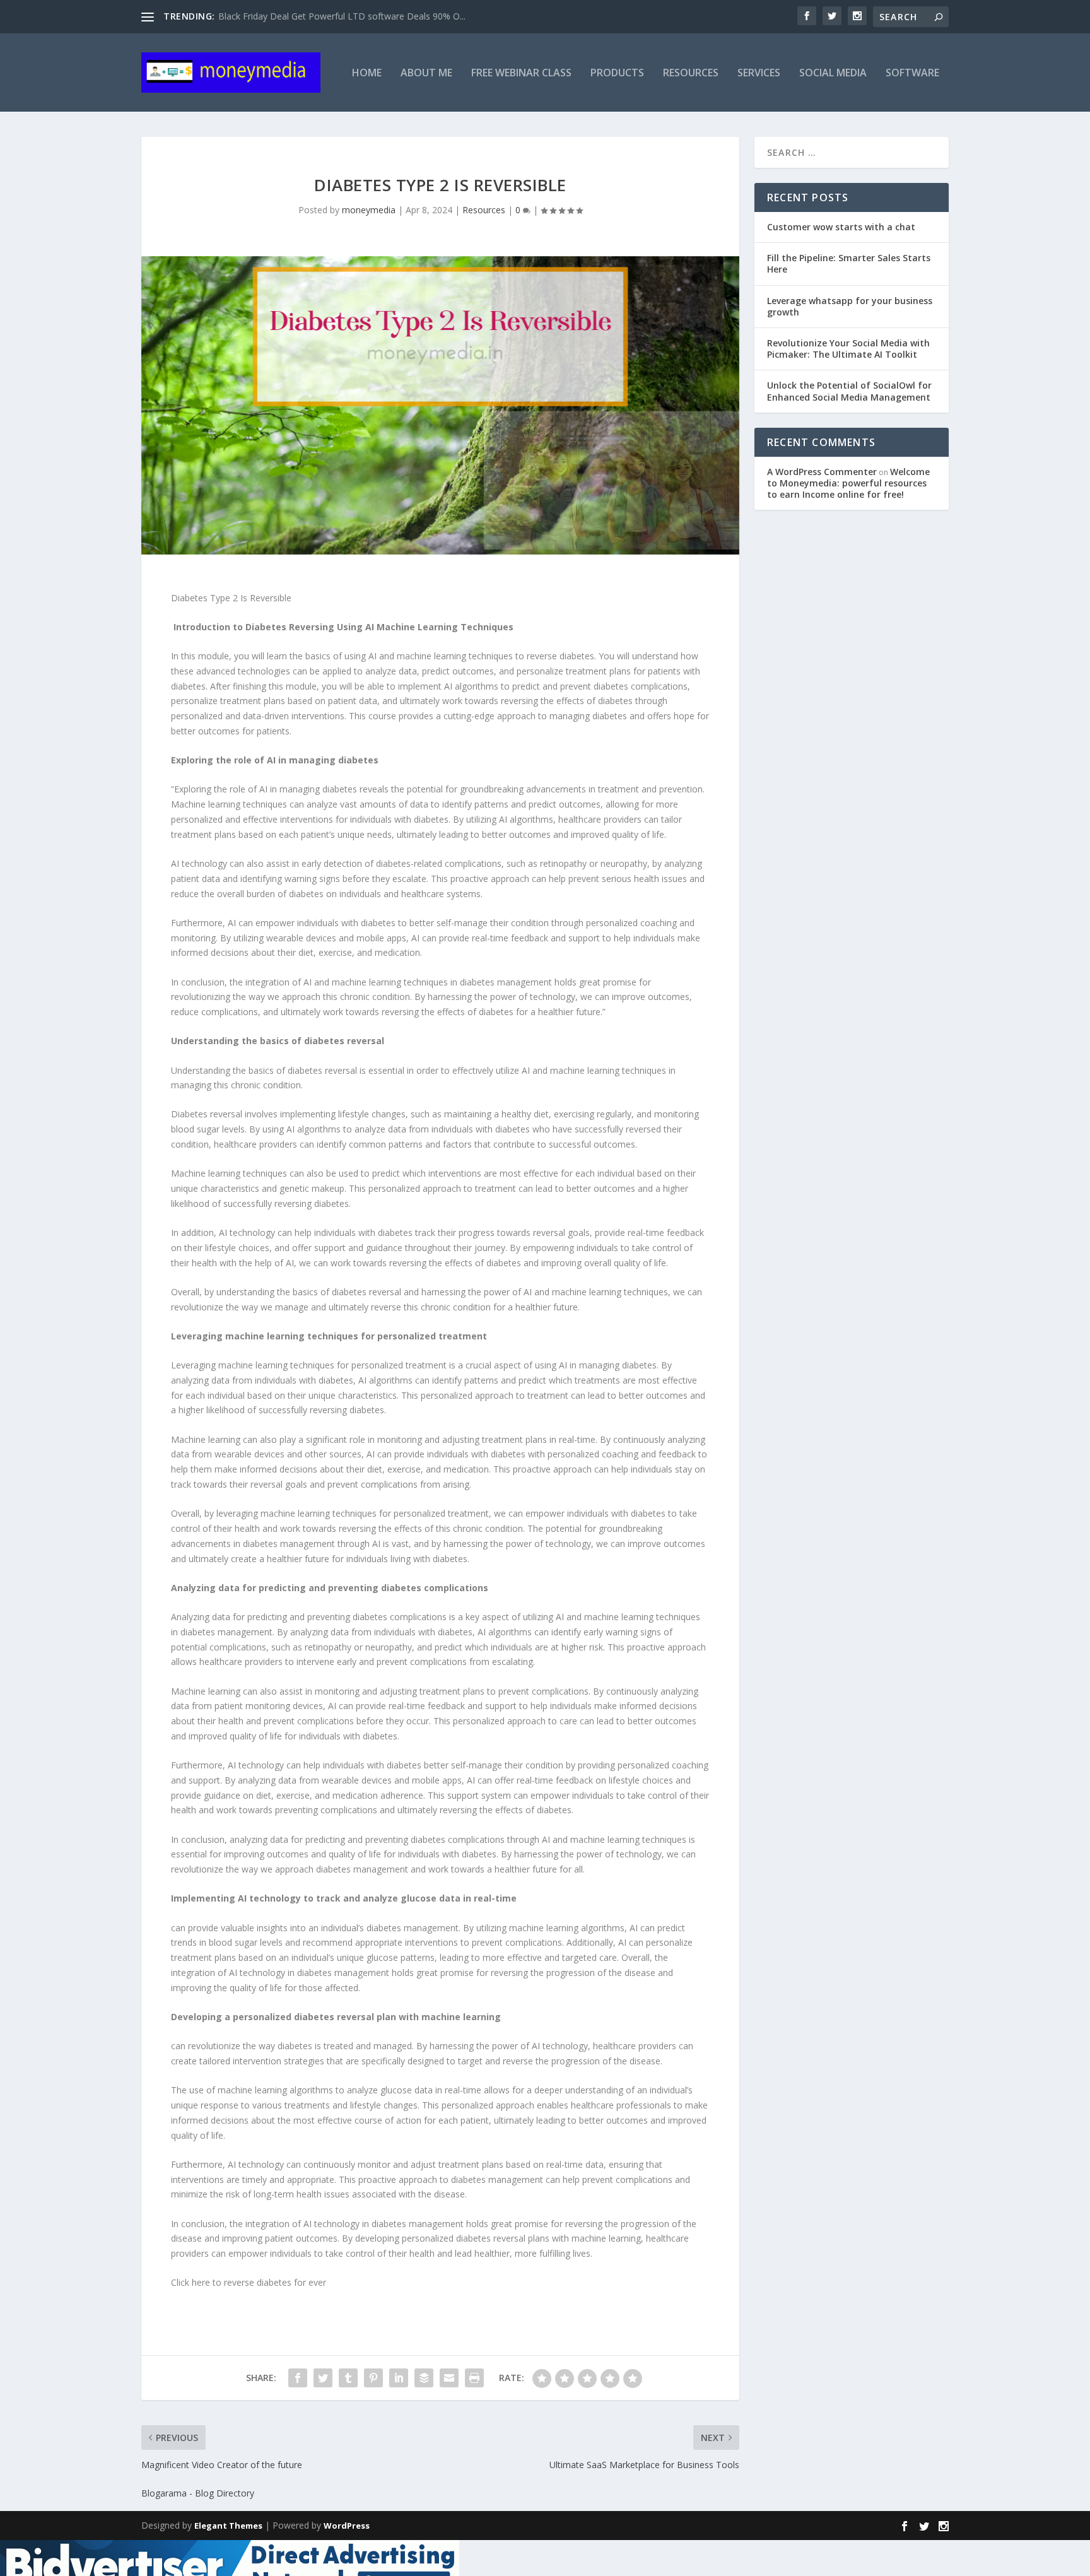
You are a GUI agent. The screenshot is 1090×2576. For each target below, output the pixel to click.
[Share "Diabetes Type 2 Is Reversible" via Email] (449, 2378)
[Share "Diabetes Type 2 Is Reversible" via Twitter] (323, 2378)
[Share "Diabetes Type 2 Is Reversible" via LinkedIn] (399, 2378)
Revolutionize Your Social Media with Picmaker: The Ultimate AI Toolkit (848, 349)
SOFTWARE (912, 74)
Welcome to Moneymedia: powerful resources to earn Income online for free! (848, 483)
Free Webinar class (521, 74)
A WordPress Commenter (822, 472)
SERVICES (759, 74)
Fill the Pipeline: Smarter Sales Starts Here (849, 263)
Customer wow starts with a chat (841, 227)
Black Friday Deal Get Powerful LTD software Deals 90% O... (342, 16)
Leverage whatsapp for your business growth (850, 306)
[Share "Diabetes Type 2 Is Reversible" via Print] (474, 2378)
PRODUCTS (617, 74)
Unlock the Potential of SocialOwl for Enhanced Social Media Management (849, 391)
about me (426, 74)
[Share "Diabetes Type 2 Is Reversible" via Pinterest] (373, 2378)
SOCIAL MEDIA (833, 74)
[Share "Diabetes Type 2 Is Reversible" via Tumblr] (348, 2378)
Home (367, 74)
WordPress (347, 2526)
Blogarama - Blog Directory (198, 2493)
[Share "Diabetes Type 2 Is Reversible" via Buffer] (424, 2378)
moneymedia (369, 210)
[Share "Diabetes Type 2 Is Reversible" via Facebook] (298, 2378)
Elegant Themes (228, 2526)
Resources (691, 74)
